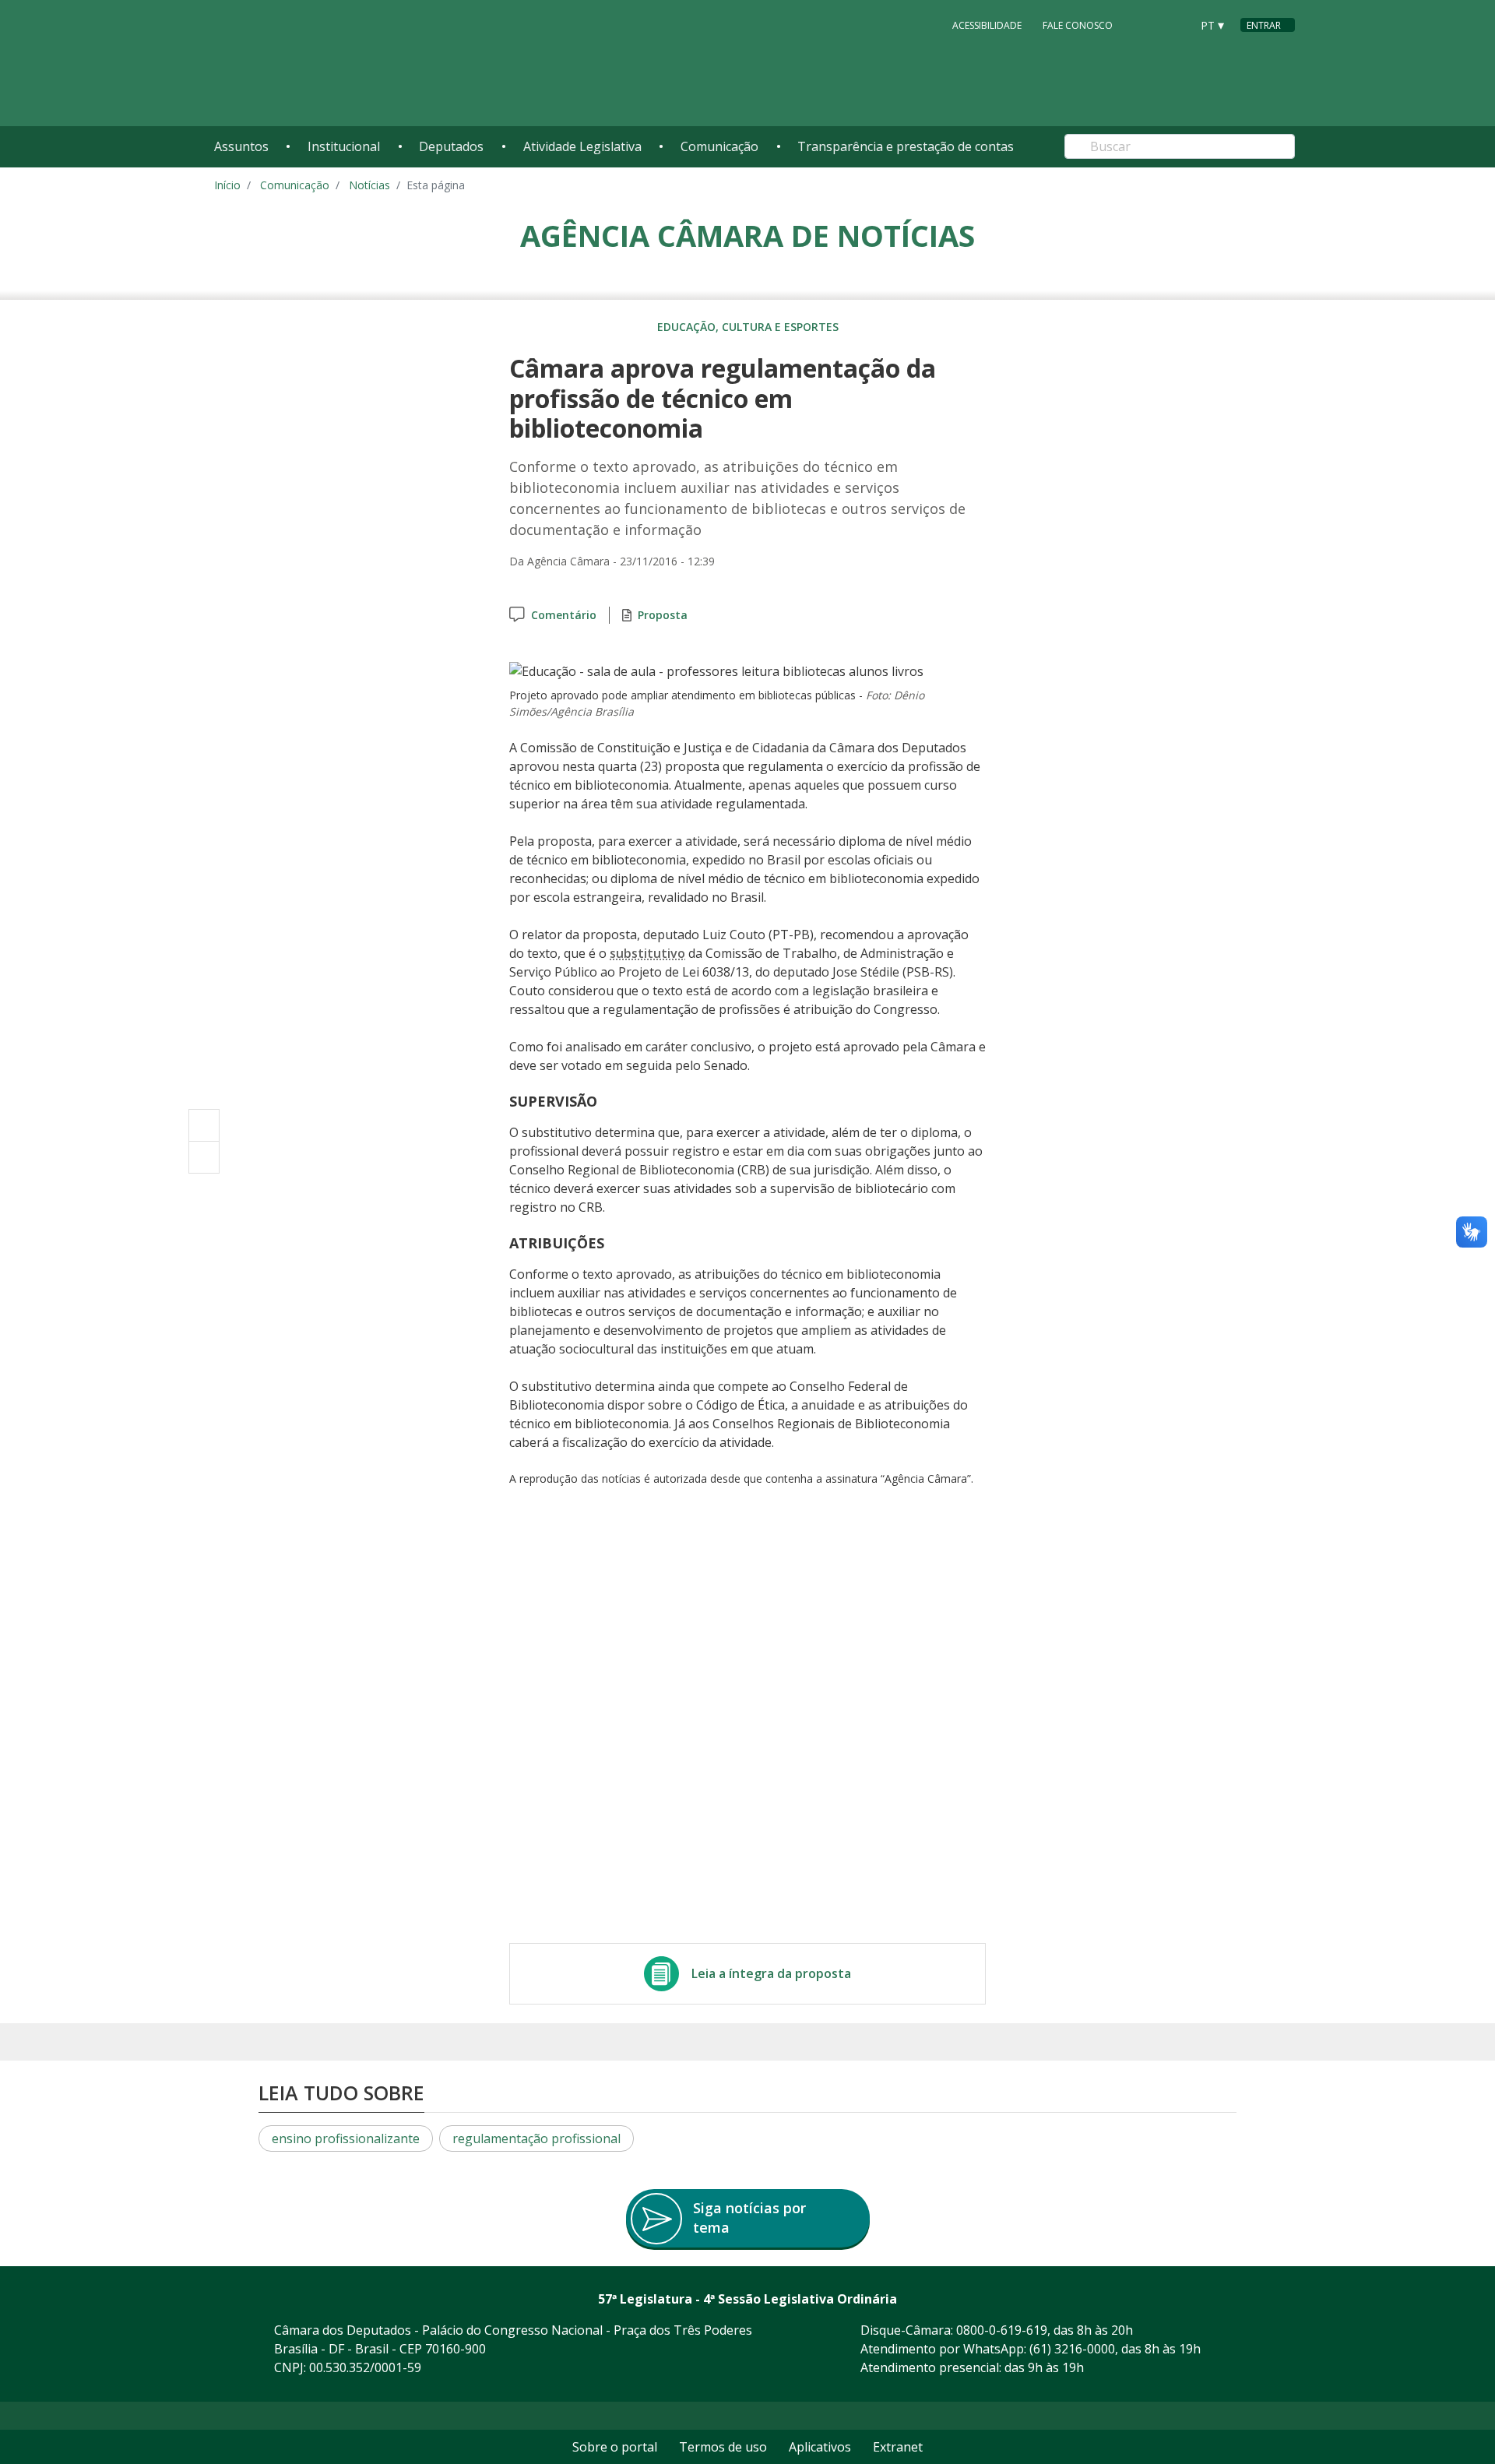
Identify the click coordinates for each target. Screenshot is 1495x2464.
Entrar (1264, 25)
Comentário (564, 615)
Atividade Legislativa (582, 146)
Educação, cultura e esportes (748, 327)
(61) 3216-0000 (1072, 2349)
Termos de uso (723, 2447)
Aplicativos (820, 2447)
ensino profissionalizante (346, 2138)
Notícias (369, 185)
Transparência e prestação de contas (906, 146)
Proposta (663, 615)
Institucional (344, 146)
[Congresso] (1144, 24)
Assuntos (241, 146)
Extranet (898, 2447)
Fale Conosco (1078, 25)
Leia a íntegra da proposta (771, 1973)
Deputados (451, 146)
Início (227, 185)
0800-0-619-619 (1002, 2330)
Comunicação (719, 146)
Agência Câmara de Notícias (747, 235)
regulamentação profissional (536, 2138)
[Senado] (1173, 24)
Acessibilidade (987, 25)
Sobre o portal (615, 2447)
